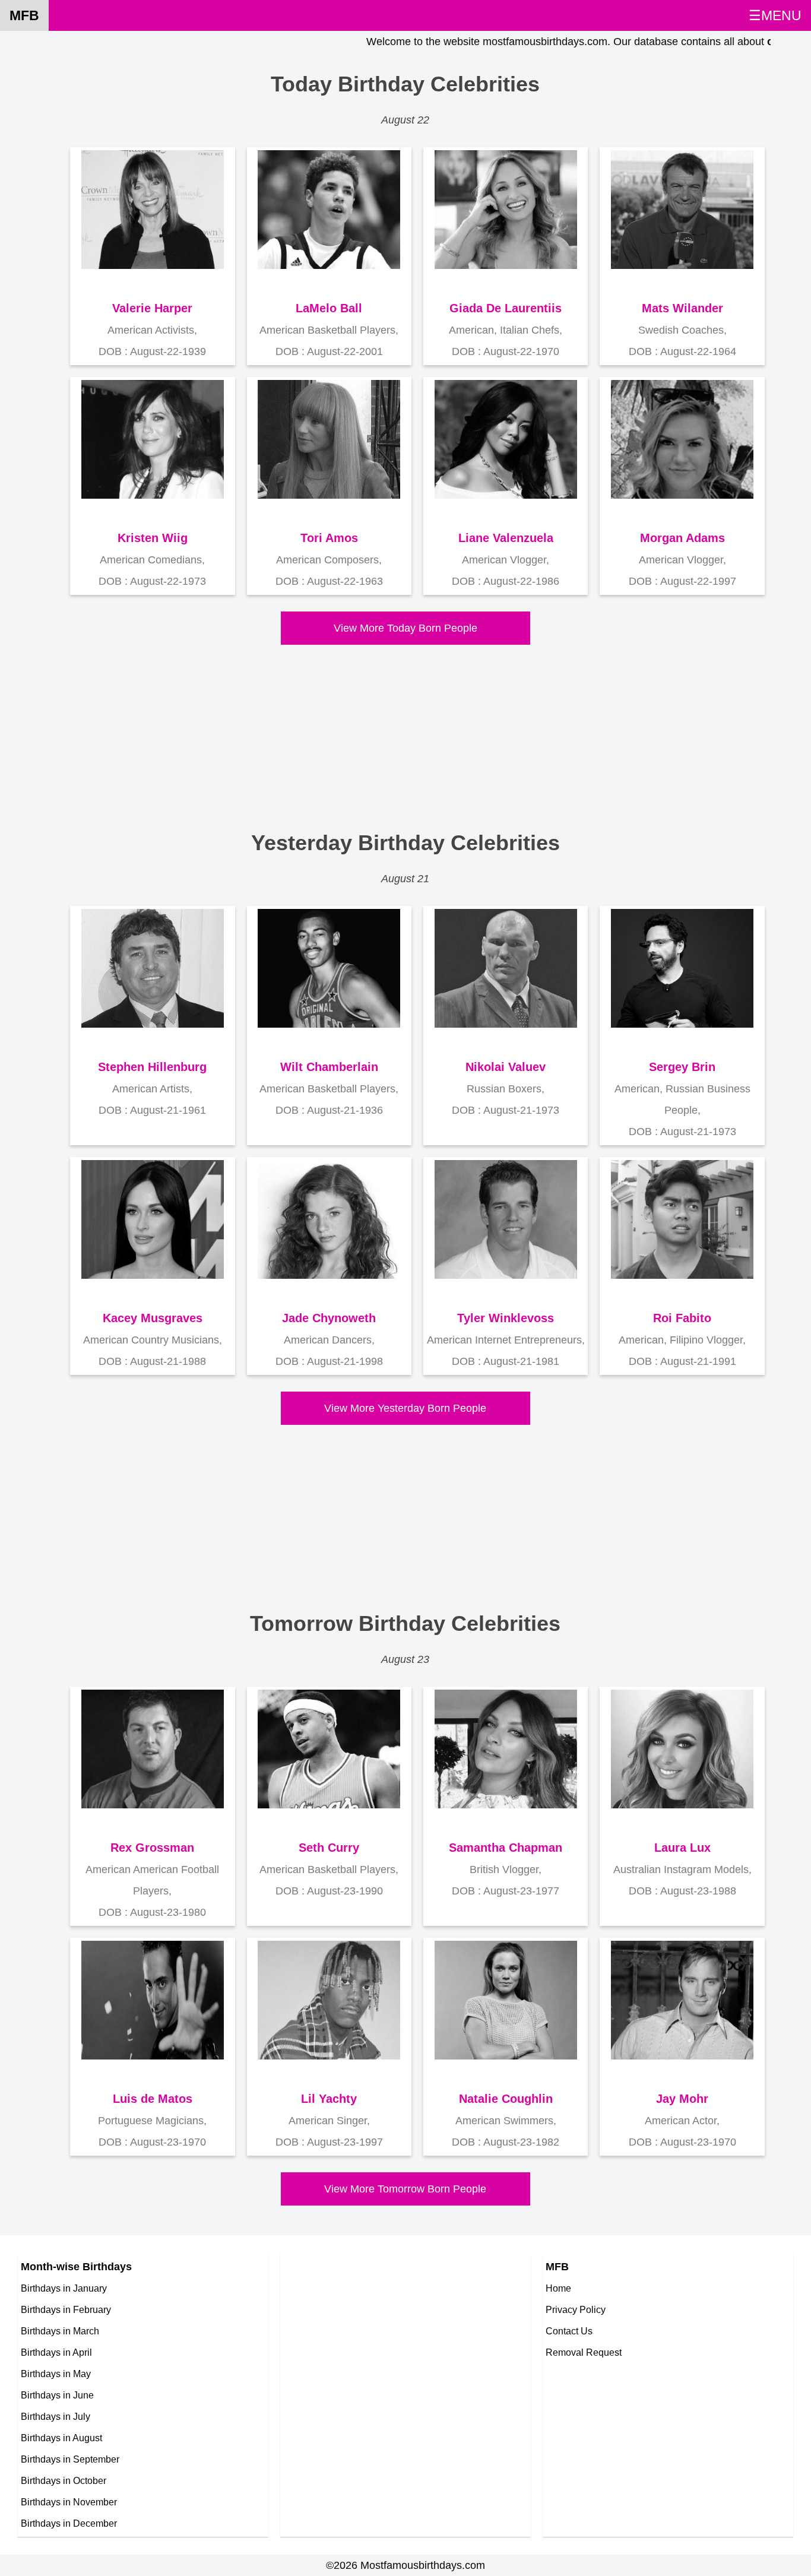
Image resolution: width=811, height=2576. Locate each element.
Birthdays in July (56, 2416)
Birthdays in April (56, 2352)
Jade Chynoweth (329, 1318)
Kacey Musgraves (153, 1318)
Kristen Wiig (153, 538)
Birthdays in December (69, 2523)
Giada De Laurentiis (506, 308)
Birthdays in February (66, 2309)
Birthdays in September (70, 2459)
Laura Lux (682, 1848)
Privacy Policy (576, 2309)
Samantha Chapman (506, 1848)
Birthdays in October (64, 2480)
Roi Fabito (682, 1318)
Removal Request (584, 2352)
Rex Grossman (152, 1848)
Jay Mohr (682, 2099)
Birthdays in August (61, 2438)
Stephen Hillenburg (152, 1067)
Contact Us (569, 2331)
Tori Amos (329, 538)
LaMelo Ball (329, 308)
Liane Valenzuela (506, 538)
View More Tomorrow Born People (405, 2189)
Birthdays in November (69, 2502)
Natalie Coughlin (506, 2099)
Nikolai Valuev (506, 1067)
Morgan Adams (682, 538)
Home (558, 2288)
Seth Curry (329, 1848)
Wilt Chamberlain (329, 1067)
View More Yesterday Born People (405, 1408)
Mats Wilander (682, 308)
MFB (24, 15)
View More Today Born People (405, 628)
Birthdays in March (60, 2331)
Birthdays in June (57, 2395)
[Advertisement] (397, 728)
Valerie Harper (152, 308)
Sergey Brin (682, 1067)
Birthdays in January (64, 2288)
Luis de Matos (153, 2099)
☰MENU (775, 15)
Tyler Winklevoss (506, 1318)
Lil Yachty (329, 2099)
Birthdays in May (56, 2374)
